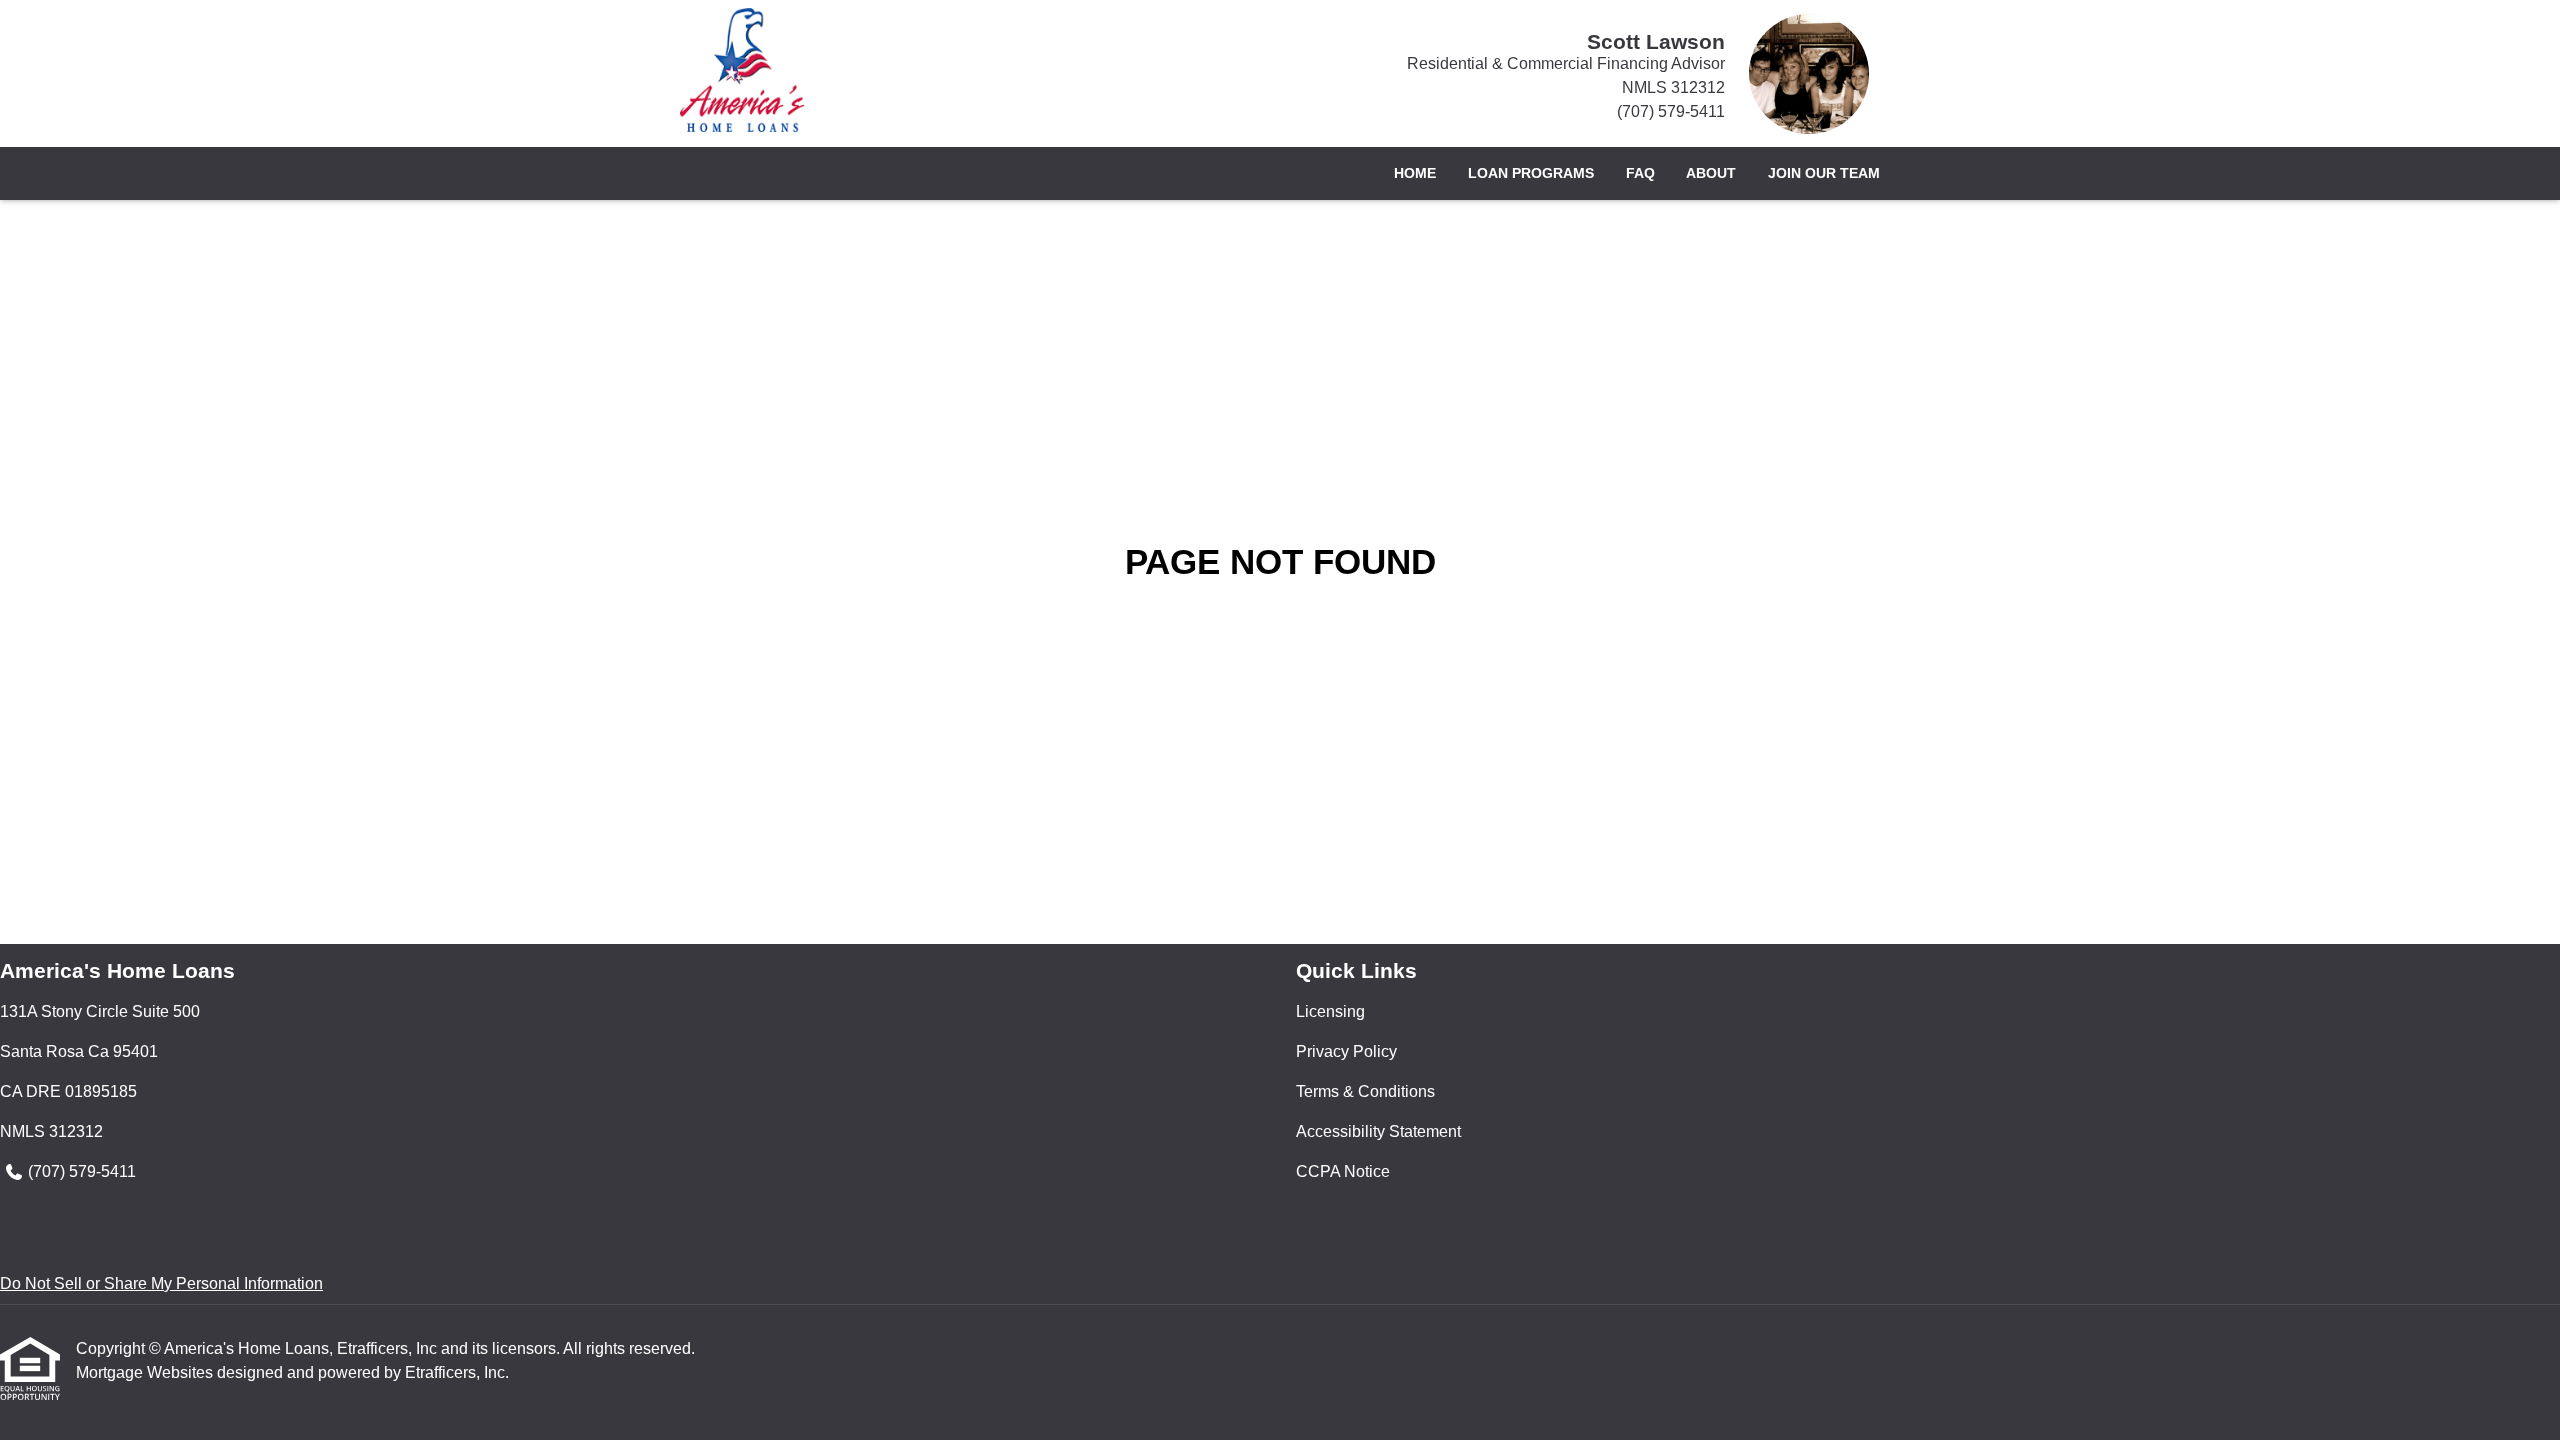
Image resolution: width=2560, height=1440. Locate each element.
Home (1415, 173)
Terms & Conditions (1365, 1091)
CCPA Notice (1343, 1171)
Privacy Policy (1346, 1051)
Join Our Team (1824, 173)
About (1711, 173)
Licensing (1330, 1011)
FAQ (1640, 173)
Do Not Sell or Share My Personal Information (161, 1283)
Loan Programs (1531, 173)
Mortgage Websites (146, 1372)
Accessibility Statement (1378, 1131)
